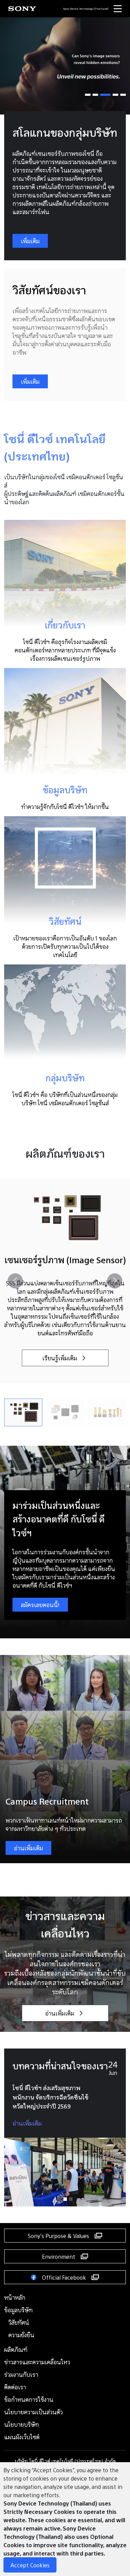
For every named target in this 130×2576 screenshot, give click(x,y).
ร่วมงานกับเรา (21, 2374)
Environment (59, 2256)
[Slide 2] (95, 95)
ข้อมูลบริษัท (18, 2310)
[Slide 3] (105, 95)
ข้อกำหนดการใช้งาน (29, 2399)
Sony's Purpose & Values (58, 2235)
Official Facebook (64, 2277)
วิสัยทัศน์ (19, 2322)
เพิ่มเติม (30, 241)
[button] (115, 1281)
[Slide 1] (88, 95)
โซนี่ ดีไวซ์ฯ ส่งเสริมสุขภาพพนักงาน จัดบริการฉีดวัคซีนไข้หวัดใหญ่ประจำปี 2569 (50, 2097)
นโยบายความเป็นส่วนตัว (33, 2412)
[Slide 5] (123, 95)
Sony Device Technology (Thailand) (86, 9)
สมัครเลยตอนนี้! (40, 1604)
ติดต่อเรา (15, 2387)
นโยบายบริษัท (21, 2424)
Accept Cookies (30, 2565)
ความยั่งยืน (21, 2335)
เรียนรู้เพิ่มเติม (60, 1358)
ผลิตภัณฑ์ (16, 2349)
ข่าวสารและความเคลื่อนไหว (37, 2362)
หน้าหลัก (15, 2297)
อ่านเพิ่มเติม (28, 1848)
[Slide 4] (115, 95)
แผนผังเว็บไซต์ (22, 2437)
